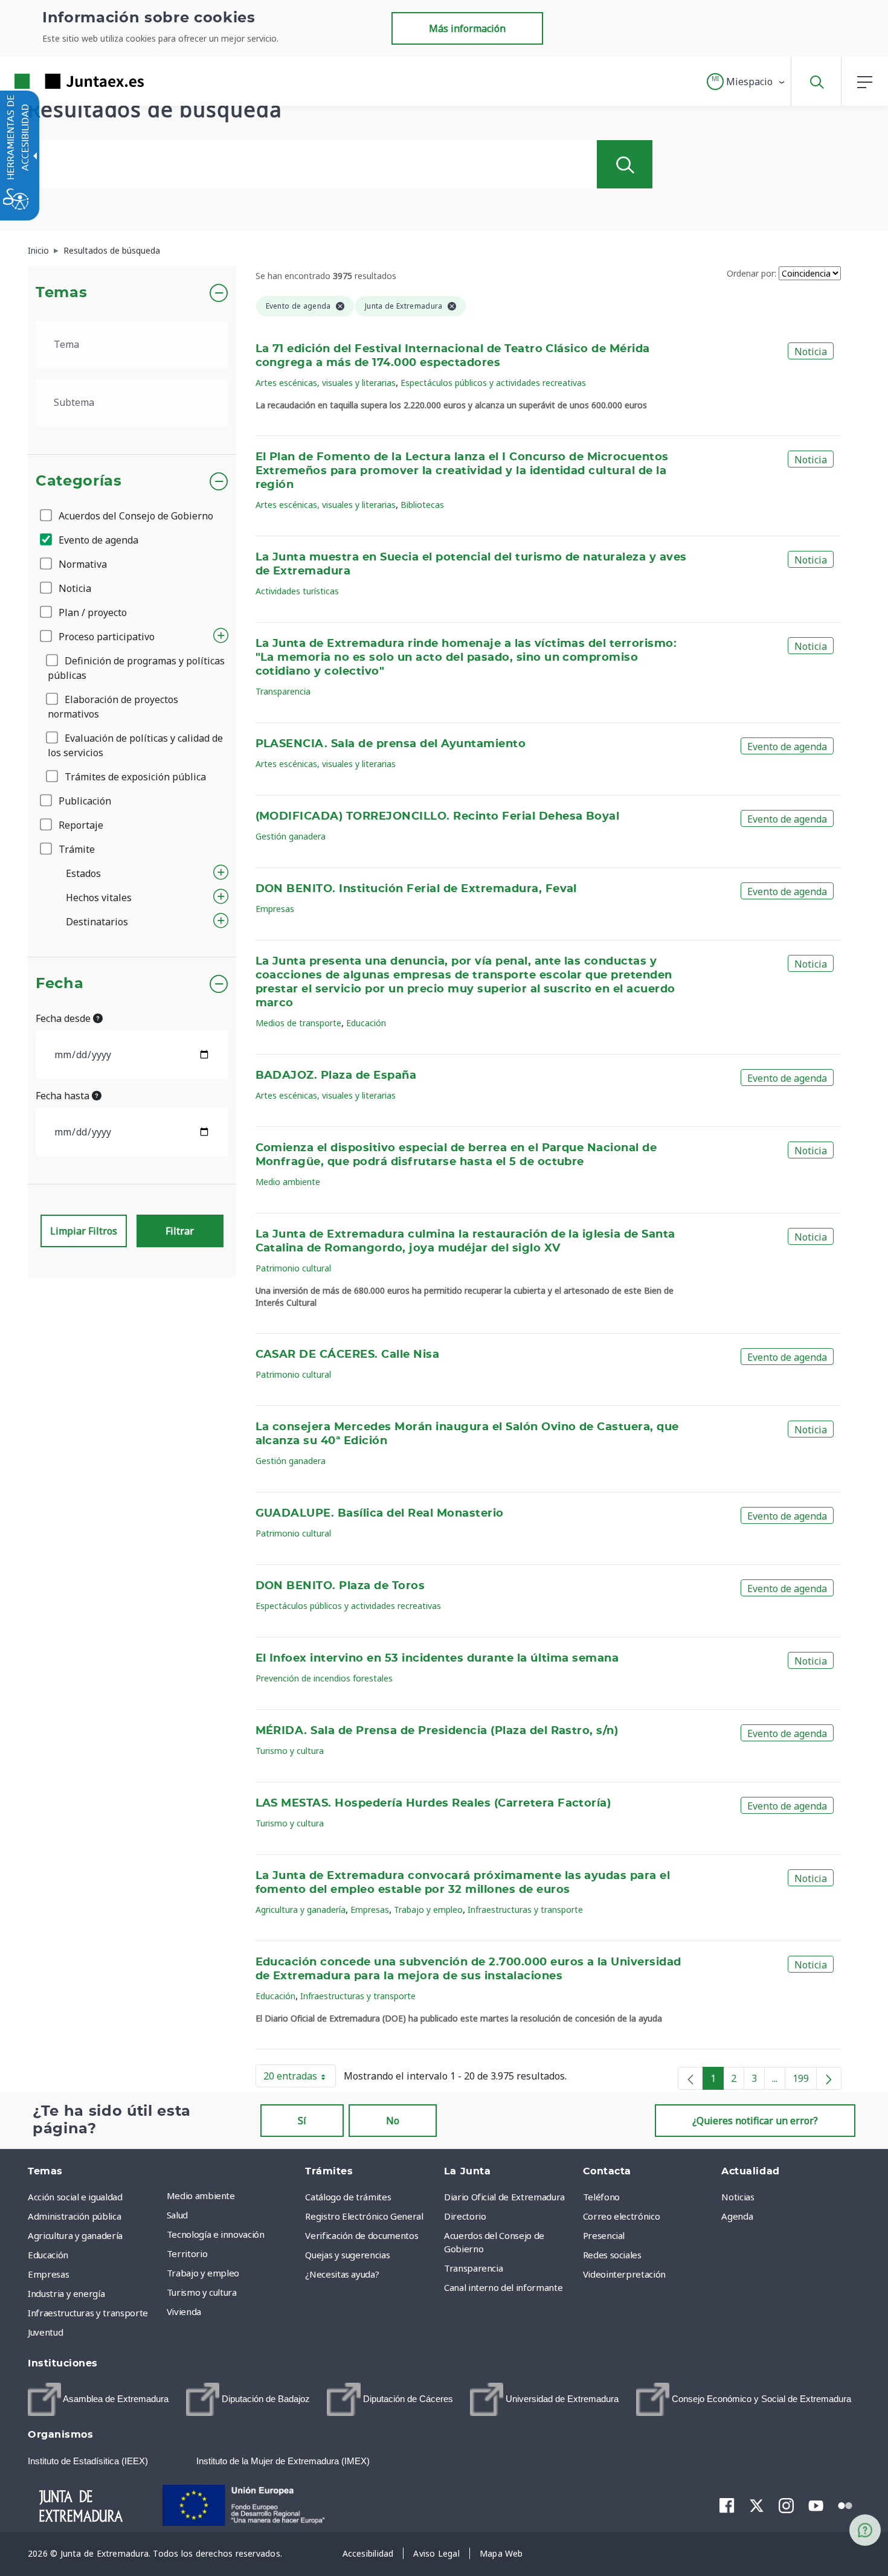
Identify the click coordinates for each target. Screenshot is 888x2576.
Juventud (45, 2332)
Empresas (275, 909)
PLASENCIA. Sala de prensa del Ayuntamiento (391, 744)
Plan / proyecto (92, 612)
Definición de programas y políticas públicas (136, 668)
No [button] (393, 2121)
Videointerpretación (624, 2274)
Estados (83, 873)
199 (805, 2081)
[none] (690, 2078)
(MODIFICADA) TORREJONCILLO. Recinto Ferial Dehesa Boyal (438, 817)
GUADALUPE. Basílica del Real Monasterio (380, 1514)
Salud (177, 2215)
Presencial (604, 2235)
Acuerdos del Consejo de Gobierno (135, 516)
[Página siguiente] (829, 2078)
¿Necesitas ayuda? (342, 2274)
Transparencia (283, 691)
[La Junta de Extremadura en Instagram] (786, 2505)
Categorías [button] (79, 481)
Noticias (738, 2197)
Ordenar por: (751, 273)
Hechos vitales (99, 898)
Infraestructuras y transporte (525, 1910)
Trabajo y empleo (428, 1910)
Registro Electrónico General (364, 2216)
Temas (61, 293)
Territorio (187, 2253)
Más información (467, 28)
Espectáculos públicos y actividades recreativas (493, 383)
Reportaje (80, 825)
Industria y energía (66, 2293)
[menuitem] (233, 2195)
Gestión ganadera (291, 836)
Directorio (465, 2216)
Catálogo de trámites (348, 2197)
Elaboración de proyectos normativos (113, 707)
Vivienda (184, 2311)
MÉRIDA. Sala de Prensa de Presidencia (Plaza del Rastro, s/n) (437, 1731)
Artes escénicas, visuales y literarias (326, 383)
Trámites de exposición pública (134, 777)
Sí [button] (302, 2121)
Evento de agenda (97, 540)
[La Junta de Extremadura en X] (757, 2505)
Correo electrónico (622, 2216)
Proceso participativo (105, 637)
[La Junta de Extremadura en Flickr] (845, 2505)
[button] (746, 82)
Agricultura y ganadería (301, 1910)
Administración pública (74, 2216)
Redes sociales (612, 2255)
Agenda (737, 2216)
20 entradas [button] (300, 2078)
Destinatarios (97, 922)
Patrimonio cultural (293, 1268)
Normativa (82, 564)
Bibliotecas (422, 505)
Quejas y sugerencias (347, 2255)
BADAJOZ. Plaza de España (336, 1076)
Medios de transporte (298, 1023)
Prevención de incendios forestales (324, 1678)
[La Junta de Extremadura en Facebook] (727, 2505)
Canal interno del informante (503, 2287)
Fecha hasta (64, 1096)
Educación (366, 1023)
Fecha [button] (60, 984)
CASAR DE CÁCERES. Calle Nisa (348, 1355)
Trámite (76, 849)
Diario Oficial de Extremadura (504, 2197)
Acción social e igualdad (75, 2197)
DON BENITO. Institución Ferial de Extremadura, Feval (416, 889)
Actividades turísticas (297, 591)
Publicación (84, 801)
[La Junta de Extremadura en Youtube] (816, 2505)
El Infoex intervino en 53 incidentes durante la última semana (437, 1659)
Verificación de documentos (362, 2235)
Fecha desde (64, 1018)
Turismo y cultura (290, 1751)
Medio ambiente (288, 1182)
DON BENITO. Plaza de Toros (340, 1586)
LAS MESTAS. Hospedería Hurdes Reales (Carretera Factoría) (433, 1804)
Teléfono (601, 2197)
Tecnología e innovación (216, 2234)
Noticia (74, 588)
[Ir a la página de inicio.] (57, 81)
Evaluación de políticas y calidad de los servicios (135, 745)
